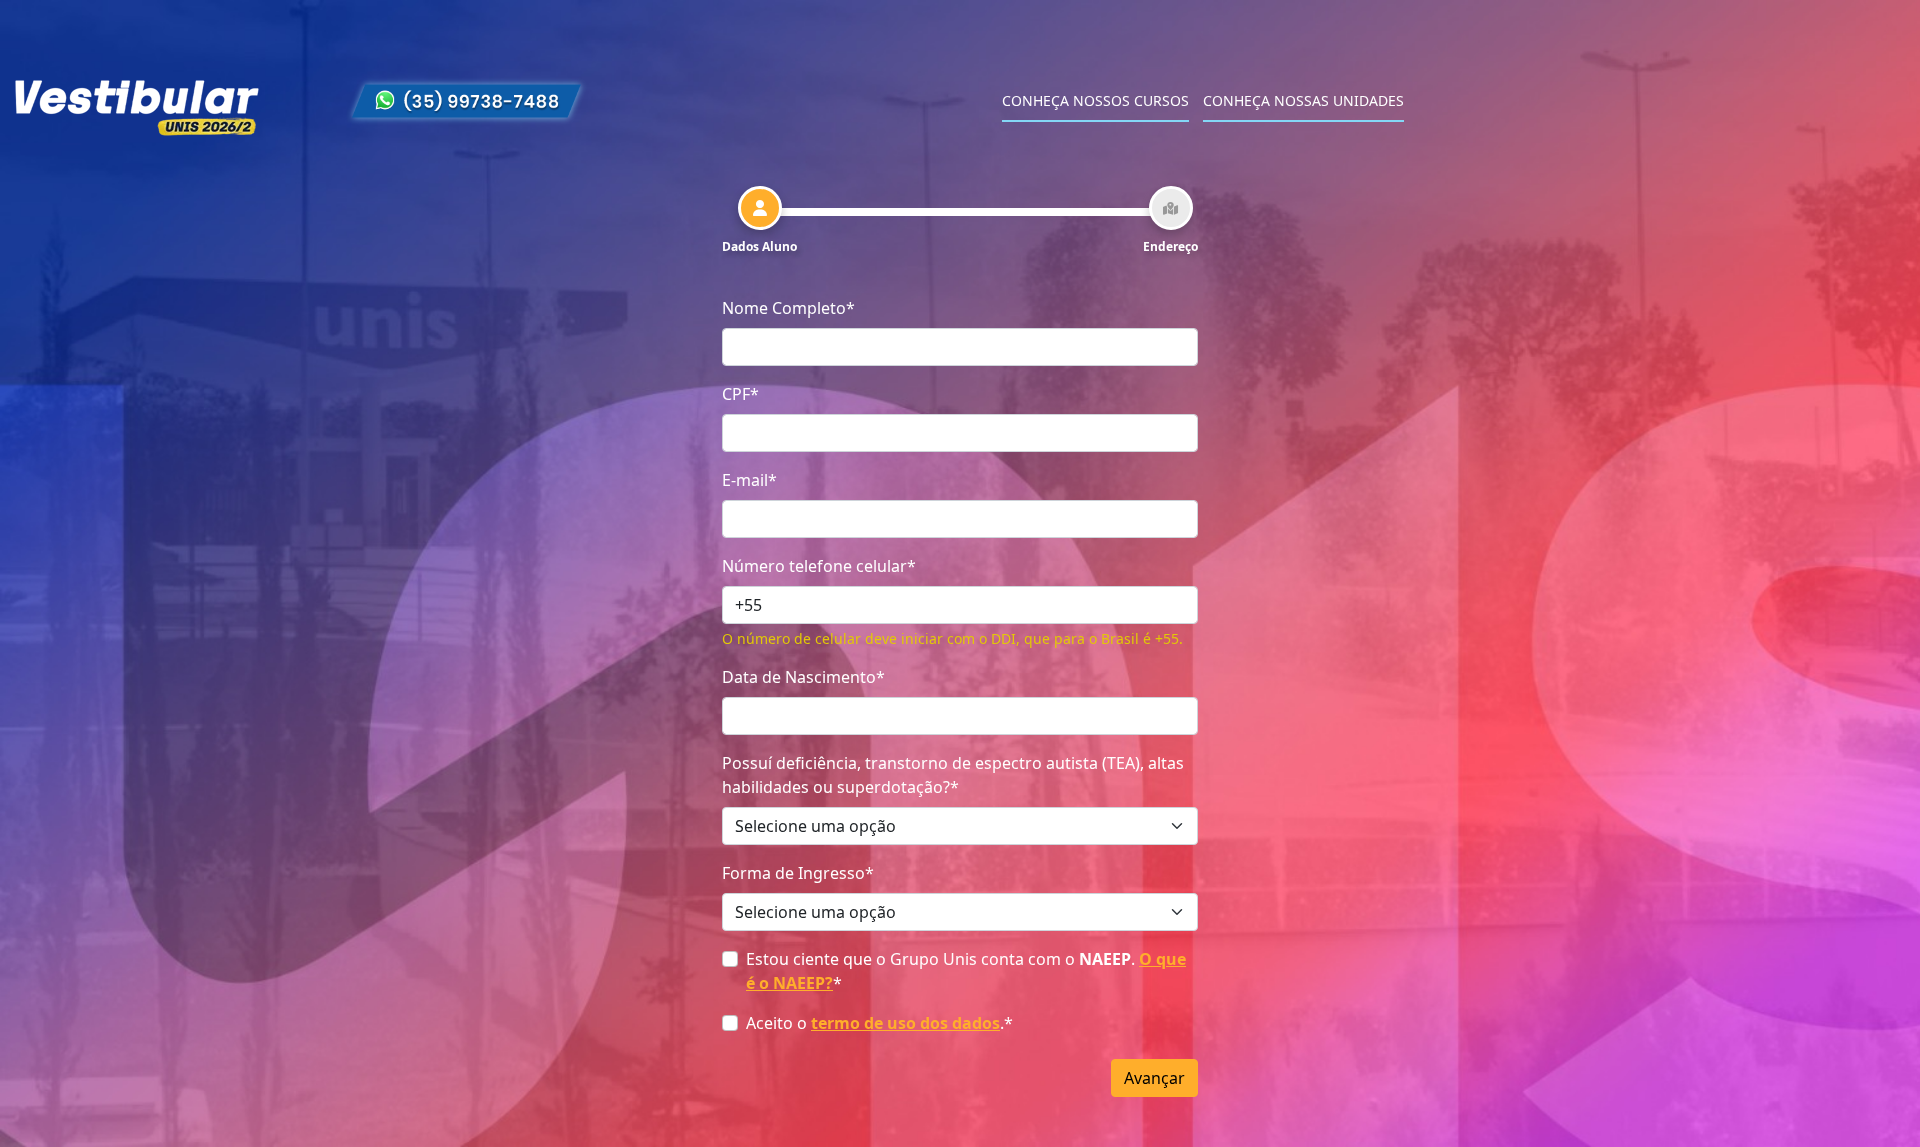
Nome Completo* (788, 308)
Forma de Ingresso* (798, 873)
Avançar (1154, 1078)
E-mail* (749, 480)
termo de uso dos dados (905, 1023)
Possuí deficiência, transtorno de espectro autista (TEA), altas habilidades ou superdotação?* (953, 775)
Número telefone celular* (819, 566)
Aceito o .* (879, 1023)
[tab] (759, 221)
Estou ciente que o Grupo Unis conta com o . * (966, 971)
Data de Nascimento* (803, 677)
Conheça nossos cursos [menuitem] (1095, 100)
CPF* (740, 394)
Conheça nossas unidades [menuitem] (1303, 100)
